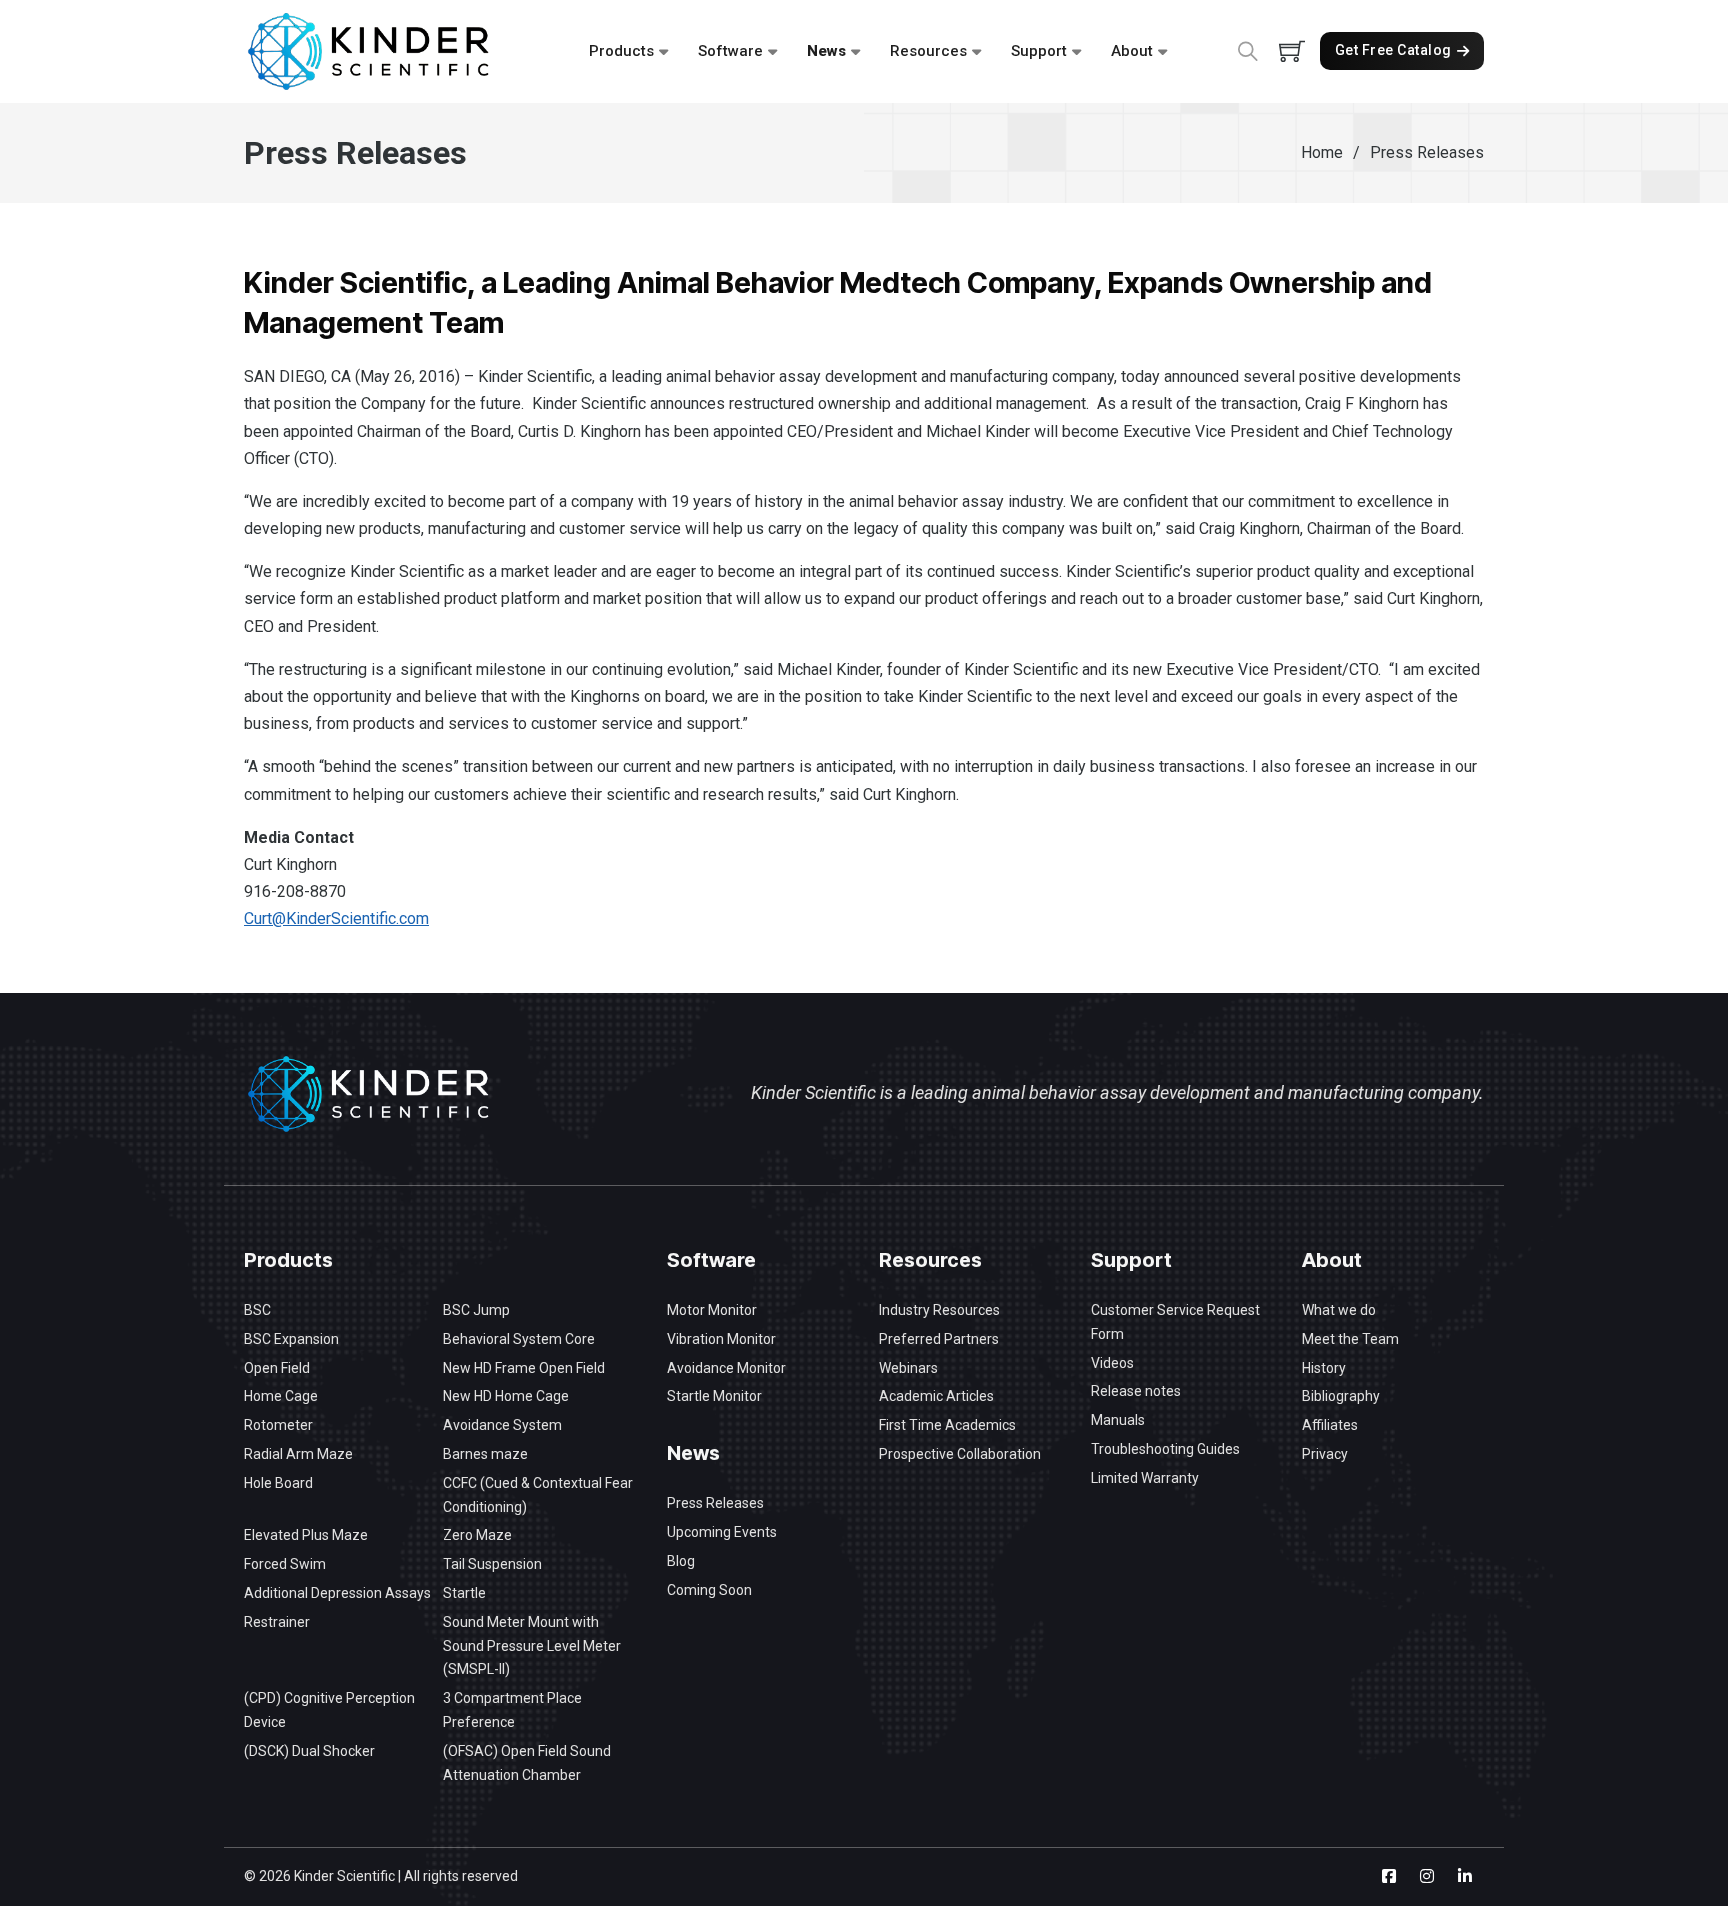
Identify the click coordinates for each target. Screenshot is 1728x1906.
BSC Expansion (291, 1339)
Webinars (908, 1368)
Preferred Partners (939, 1339)
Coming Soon (709, 1590)
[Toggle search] (1248, 51)
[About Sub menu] (1162, 51)
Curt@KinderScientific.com (336, 918)
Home (1322, 152)
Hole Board (278, 1483)
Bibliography (1341, 1396)
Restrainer (277, 1622)
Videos (1112, 1363)
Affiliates (1330, 1425)
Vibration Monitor (721, 1339)
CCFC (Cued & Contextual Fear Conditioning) (538, 1495)
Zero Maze (477, 1535)
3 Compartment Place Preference (512, 1710)
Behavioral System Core (519, 1339)
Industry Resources (939, 1310)
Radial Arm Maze (298, 1454)
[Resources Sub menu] (976, 51)
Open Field (277, 1368)
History (1324, 1368)
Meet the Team (1350, 1339)
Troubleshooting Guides (1165, 1449)
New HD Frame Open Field (524, 1368)
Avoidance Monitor (726, 1368)
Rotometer (278, 1425)
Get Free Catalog (1393, 50)
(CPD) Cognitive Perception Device (329, 1710)
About (1132, 51)
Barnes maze (485, 1454)
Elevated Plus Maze (306, 1535)
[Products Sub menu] (663, 51)
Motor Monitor (712, 1310)
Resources (928, 51)
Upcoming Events (722, 1532)
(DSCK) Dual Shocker (309, 1751)
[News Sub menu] (855, 51)
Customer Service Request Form (1175, 1322)
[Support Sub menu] (1076, 51)
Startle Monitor (714, 1396)
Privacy (1325, 1454)
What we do (1339, 1310)
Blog (681, 1561)
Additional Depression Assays (337, 1593)
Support (1039, 51)
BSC (257, 1310)
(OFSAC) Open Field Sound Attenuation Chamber (527, 1763)
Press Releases (715, 1503)
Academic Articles (936, 1396)
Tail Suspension (492, 1564)
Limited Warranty (1145, 1478)
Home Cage (281, 1396)
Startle (464, 1593)
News (826, 51)
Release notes (1136, 1391)
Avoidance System (502, 1425)
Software (730, 51)
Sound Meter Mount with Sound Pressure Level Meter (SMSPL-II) (532, 1646)
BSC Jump (476, 1310)
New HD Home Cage (506, 1396)
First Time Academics (947, 1425)
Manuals (1118, 1420)
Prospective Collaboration (960, 1454)
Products (621, 51)
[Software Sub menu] (772, 51)
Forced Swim (285, 1564)
